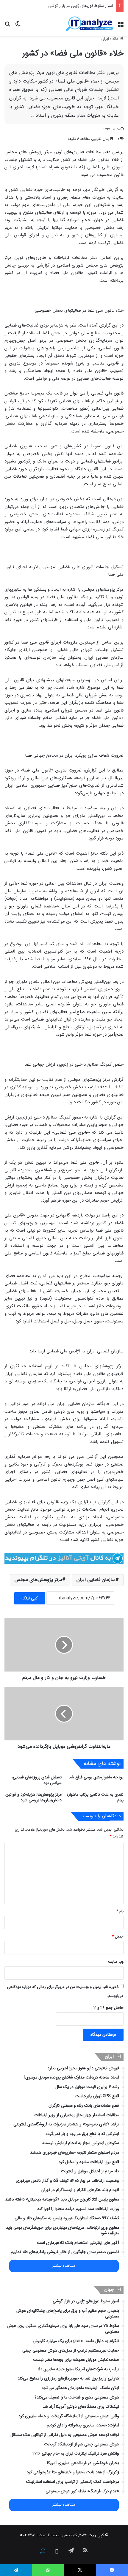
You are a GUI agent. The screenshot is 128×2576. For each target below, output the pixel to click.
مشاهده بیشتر (64, 2266)
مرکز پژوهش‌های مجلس (38, 1580)
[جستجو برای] (7, 26)
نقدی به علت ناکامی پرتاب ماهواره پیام (95, 1797)
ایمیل (118, 1936)
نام (120, 1911)
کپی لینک (30, 1598)
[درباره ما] (43, 2551)
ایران (105, 39)
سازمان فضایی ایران (96, 1580)
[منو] (121, 26)
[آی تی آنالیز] (89, 24)
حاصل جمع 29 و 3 (109, 2008)
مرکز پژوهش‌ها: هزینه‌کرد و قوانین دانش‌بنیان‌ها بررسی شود (33, 1797)
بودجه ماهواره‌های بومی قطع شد (96, 1777)
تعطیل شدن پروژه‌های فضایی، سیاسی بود (37, 1780)
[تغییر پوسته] (18, 26)
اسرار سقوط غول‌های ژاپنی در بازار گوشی (81, 6)
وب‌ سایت (116, 1962)
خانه (116, 39)
